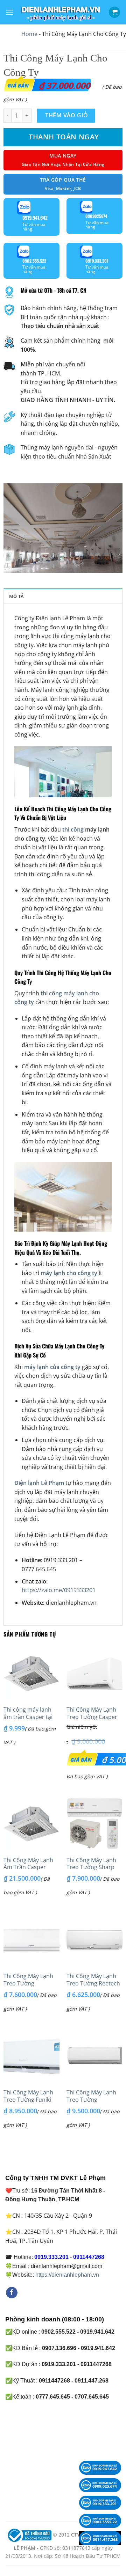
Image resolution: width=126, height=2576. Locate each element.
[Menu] (9, 12)
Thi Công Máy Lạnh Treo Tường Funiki (28, 2096)
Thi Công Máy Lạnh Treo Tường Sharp (91, 1864)
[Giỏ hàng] (114, 12)
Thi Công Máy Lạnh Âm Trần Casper (28, 1864)
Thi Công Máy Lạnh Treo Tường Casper (92, 1713)
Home (29, 34)
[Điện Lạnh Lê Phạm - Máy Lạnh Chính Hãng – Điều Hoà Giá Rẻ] (61, 12)
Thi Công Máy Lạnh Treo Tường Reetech (93, 1980)
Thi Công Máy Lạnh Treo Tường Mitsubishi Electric (91, 2100)
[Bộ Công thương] (29, 2535)
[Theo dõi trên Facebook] (12, 2293)
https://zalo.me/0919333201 (59, 1590)
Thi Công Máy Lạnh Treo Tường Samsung (28, 1983)
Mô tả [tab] (16, 596)
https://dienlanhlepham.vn (67, 2275)
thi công (72, 829)
